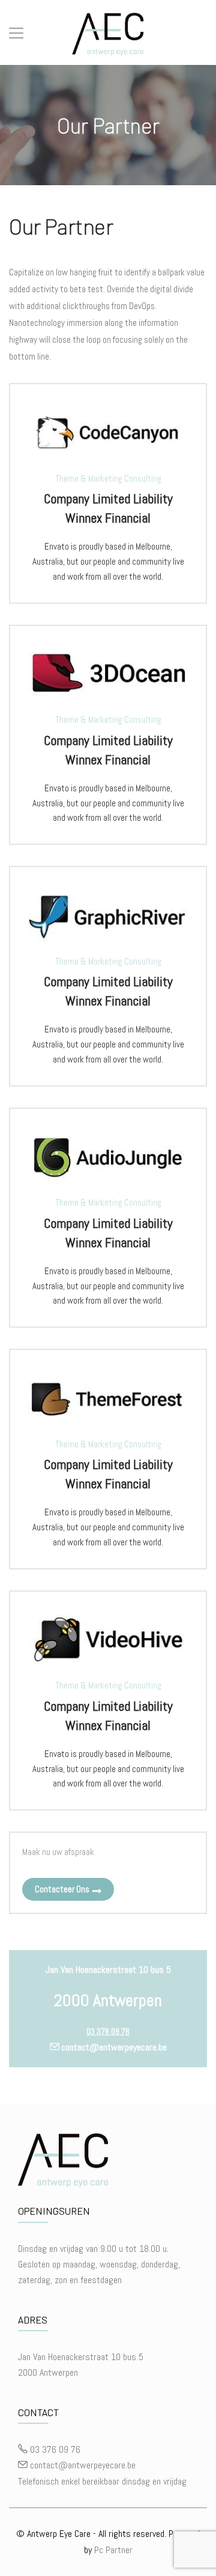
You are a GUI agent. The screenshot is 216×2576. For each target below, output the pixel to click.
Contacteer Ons (62, 1889)
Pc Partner (113, 2550)
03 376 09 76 (108, 2031)
